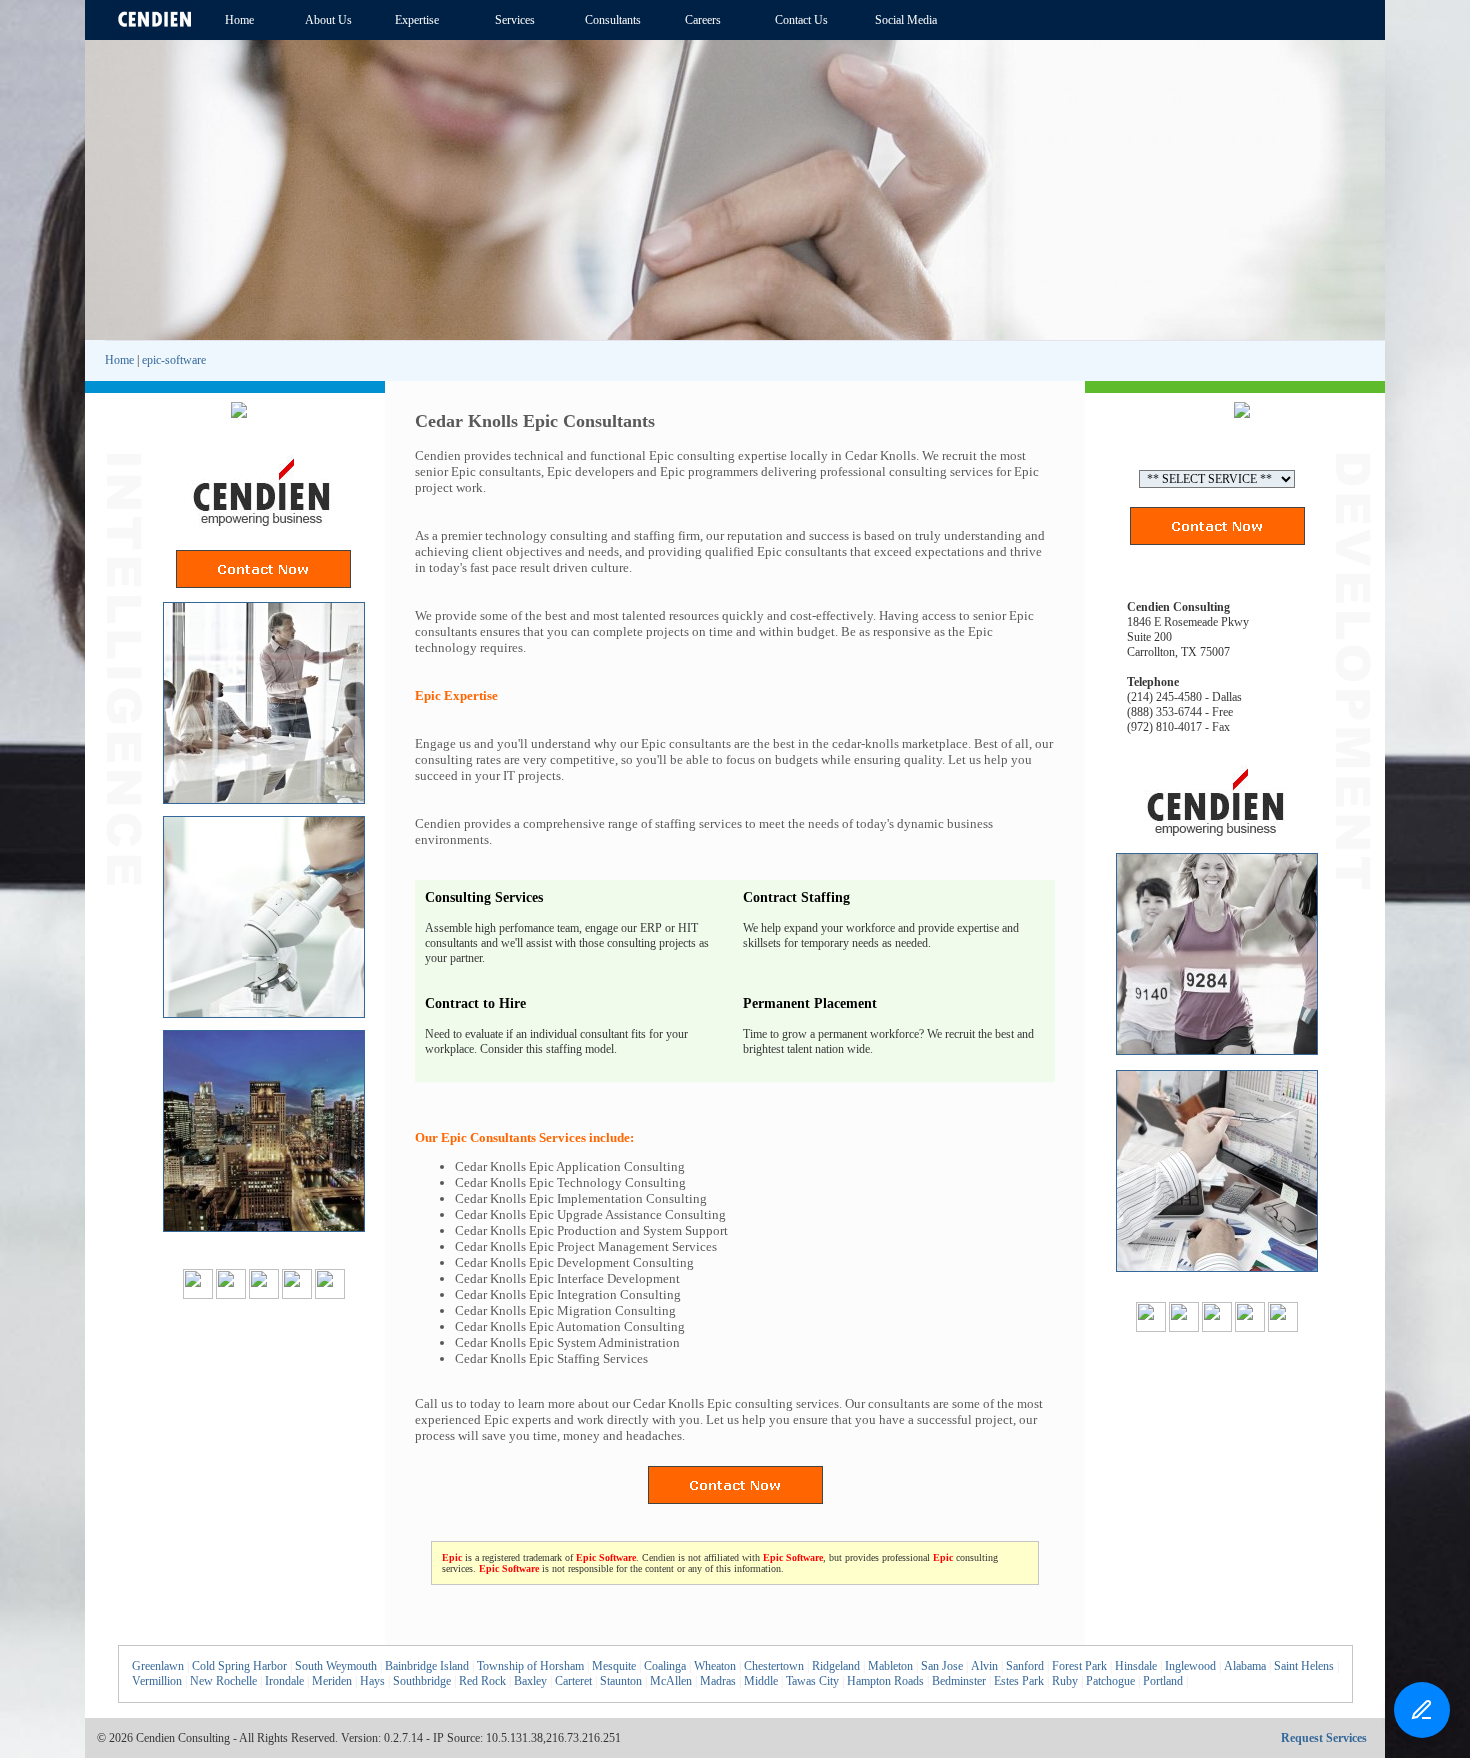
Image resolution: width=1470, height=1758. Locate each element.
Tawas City (812, 1681)
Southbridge (422, 1681)
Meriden (332, 1681)
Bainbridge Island (427, 1666)
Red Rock (482, 1681)
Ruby (1065, 1681)
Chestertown (774, 1666)
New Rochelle (223, 1681)
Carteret (573, 1681)
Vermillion (157, 1681)
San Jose (942, 1666)
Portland (1163, 1681)
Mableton (890, 1666)
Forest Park (1079, 1666)
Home (119, 360)
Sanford (1025, 1666)
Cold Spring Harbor (239, 1666)
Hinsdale (1136, 1666)
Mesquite (614, 1666)
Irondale (284, 1681)
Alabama (1245, 1666)
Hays (372, 1681)
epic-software (174, 360)
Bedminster (959, 1681)
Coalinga (665, 1666)
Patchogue (1110, 1681)
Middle (761, 1681)
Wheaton (715, 1666)
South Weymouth (336, 1666)
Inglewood (1190, 1666)
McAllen (671, 1681)
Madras (718, 1681)
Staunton (621, 1681)
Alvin (984, 1666)
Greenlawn (158, 1666)
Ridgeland (836, 1666)
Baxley (530, 1681)
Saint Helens (1304, 1666)
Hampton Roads (885, 1681)
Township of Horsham (530, 1666)
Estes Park (1019, 1681)
